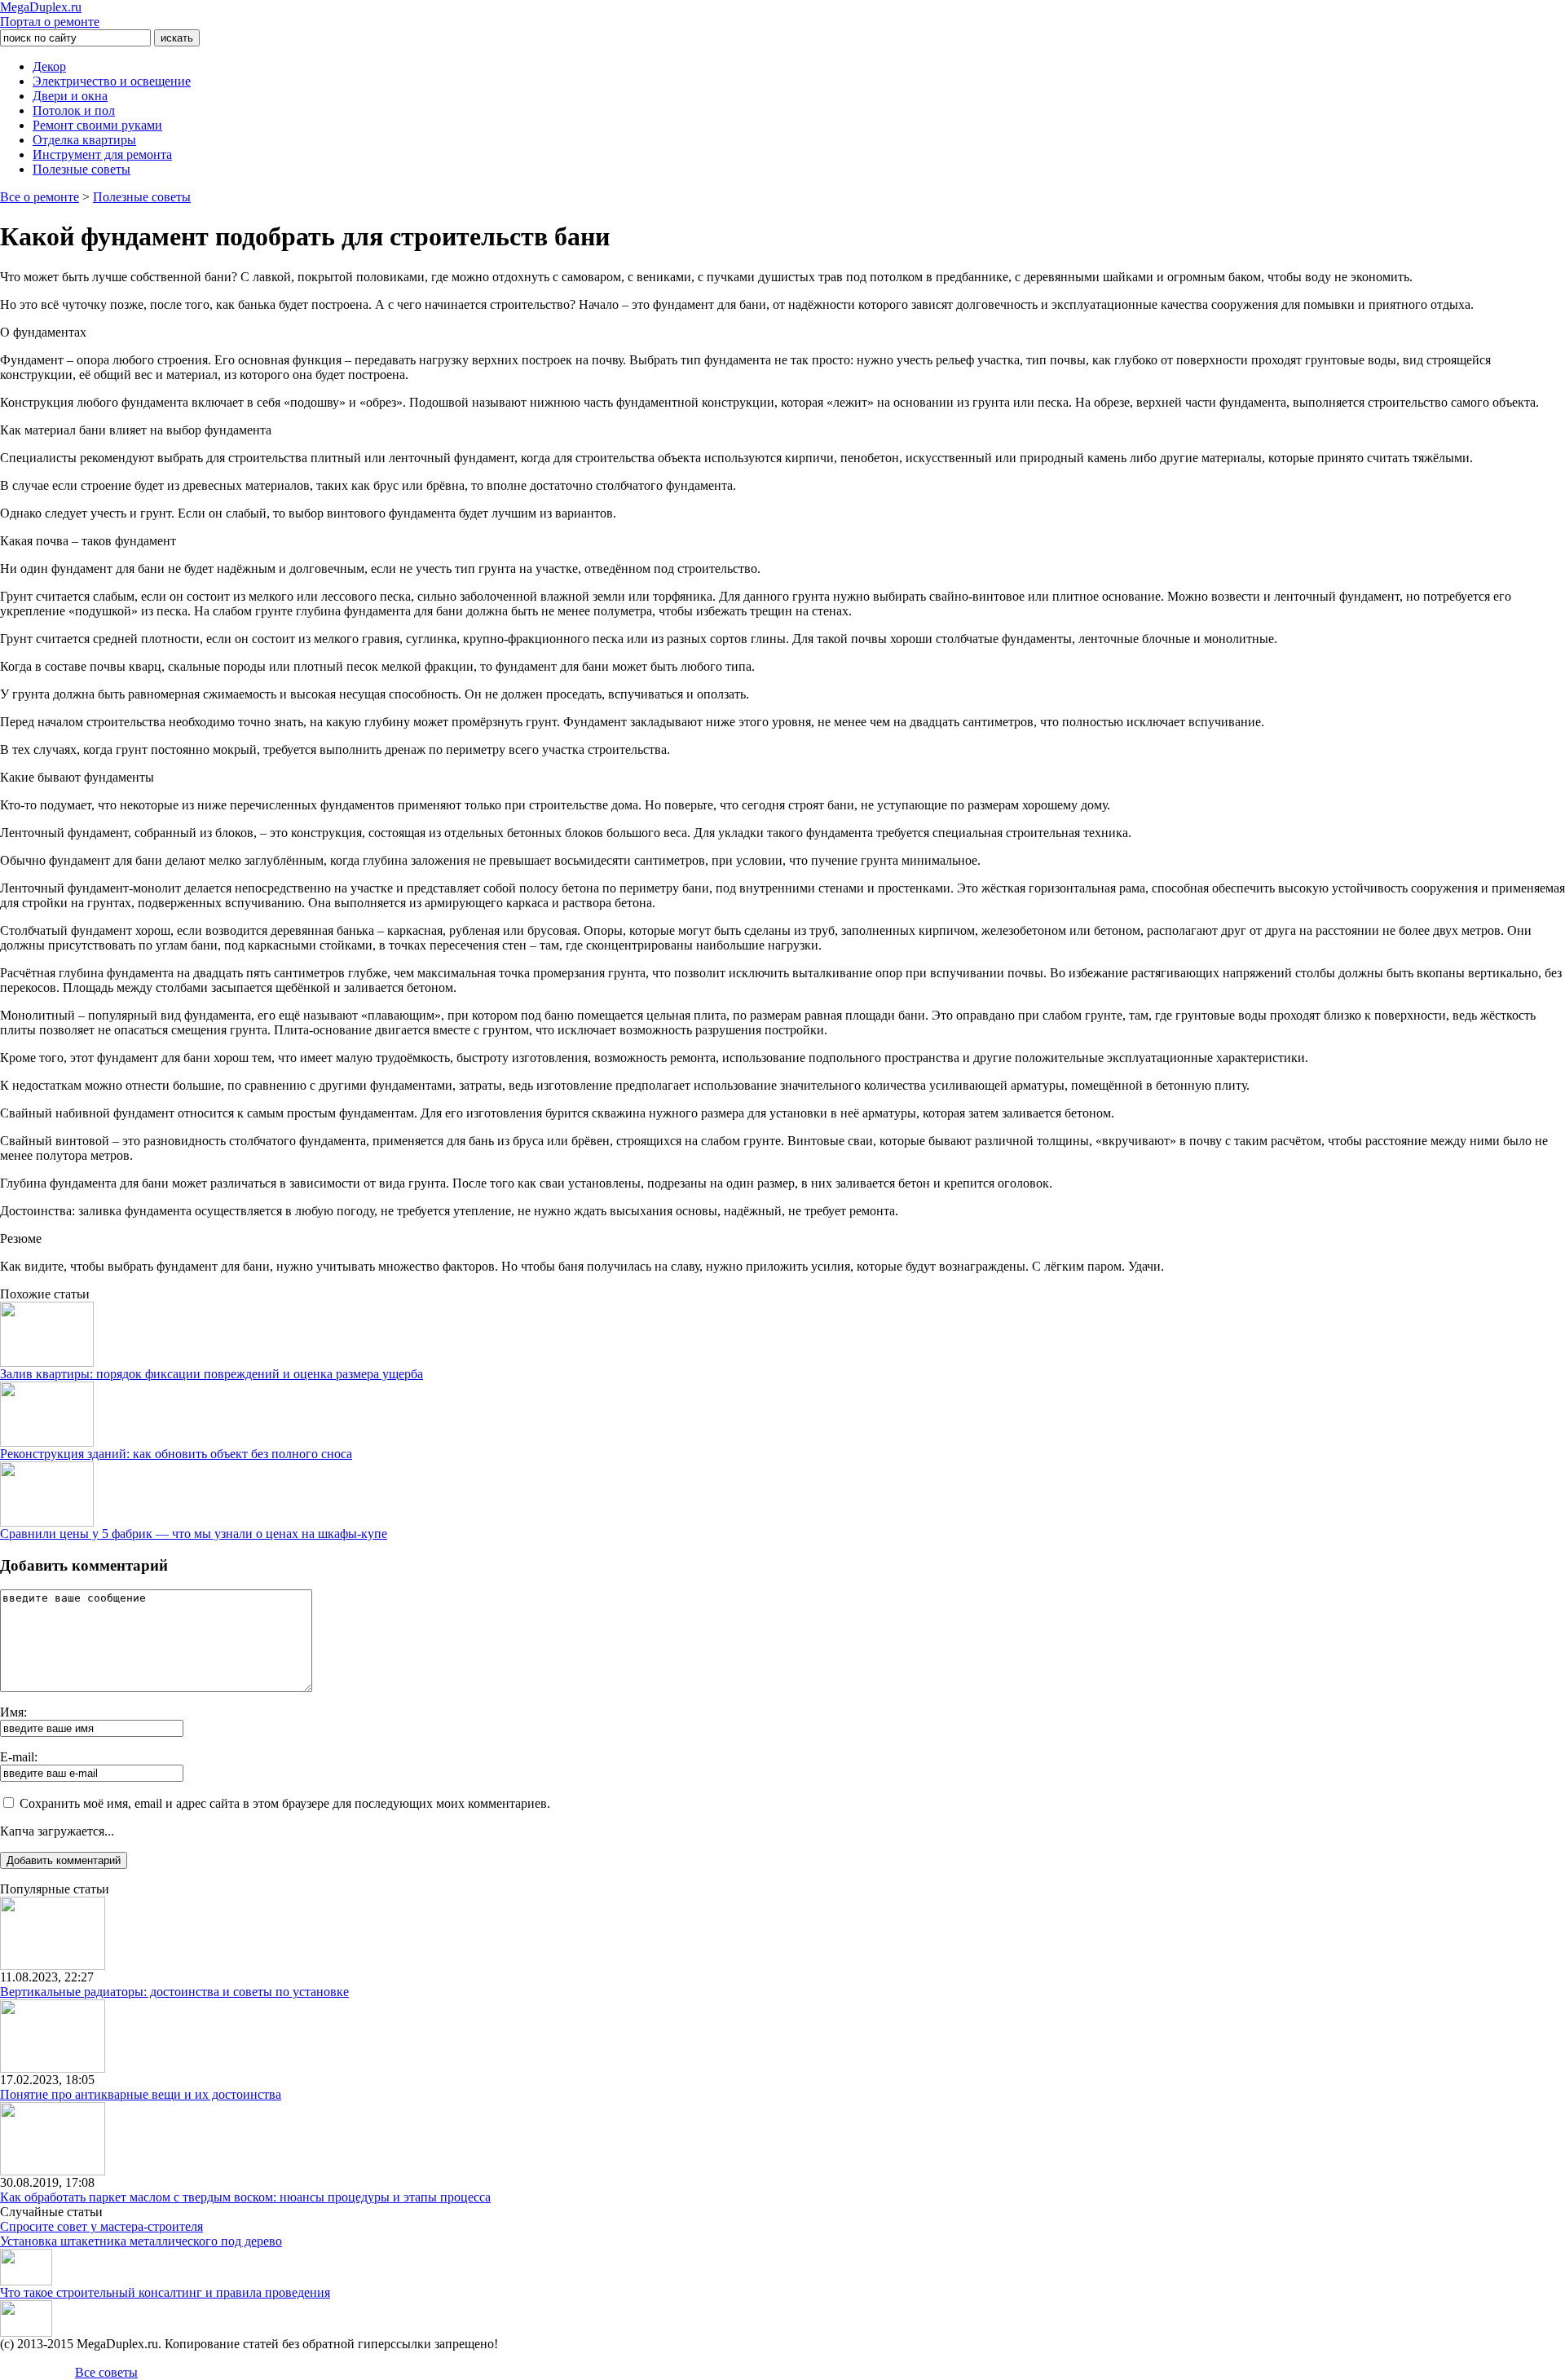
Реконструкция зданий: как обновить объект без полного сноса (176, 1454)
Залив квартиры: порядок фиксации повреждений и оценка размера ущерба (212, 1374)
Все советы (106, 2372)
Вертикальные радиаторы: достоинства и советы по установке (174, 1992)
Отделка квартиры (84, 140)
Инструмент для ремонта (102, 154)
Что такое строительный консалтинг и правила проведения (165, 2292)
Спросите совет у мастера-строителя (101, 2226)
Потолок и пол (74, 110)
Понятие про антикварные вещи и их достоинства (141, 2094)
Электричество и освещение (112, 81)
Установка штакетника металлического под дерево (141, 2241)
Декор (49, 66)
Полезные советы (82, 169)
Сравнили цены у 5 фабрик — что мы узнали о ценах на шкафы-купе (194, 1534)
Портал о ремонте (50, 14)
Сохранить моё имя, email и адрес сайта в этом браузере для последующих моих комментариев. (285, 1803)
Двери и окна (70, 96)
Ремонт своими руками (97, 125)
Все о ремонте (40, 197)
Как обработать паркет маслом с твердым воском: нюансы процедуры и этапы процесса (245, 2197)
